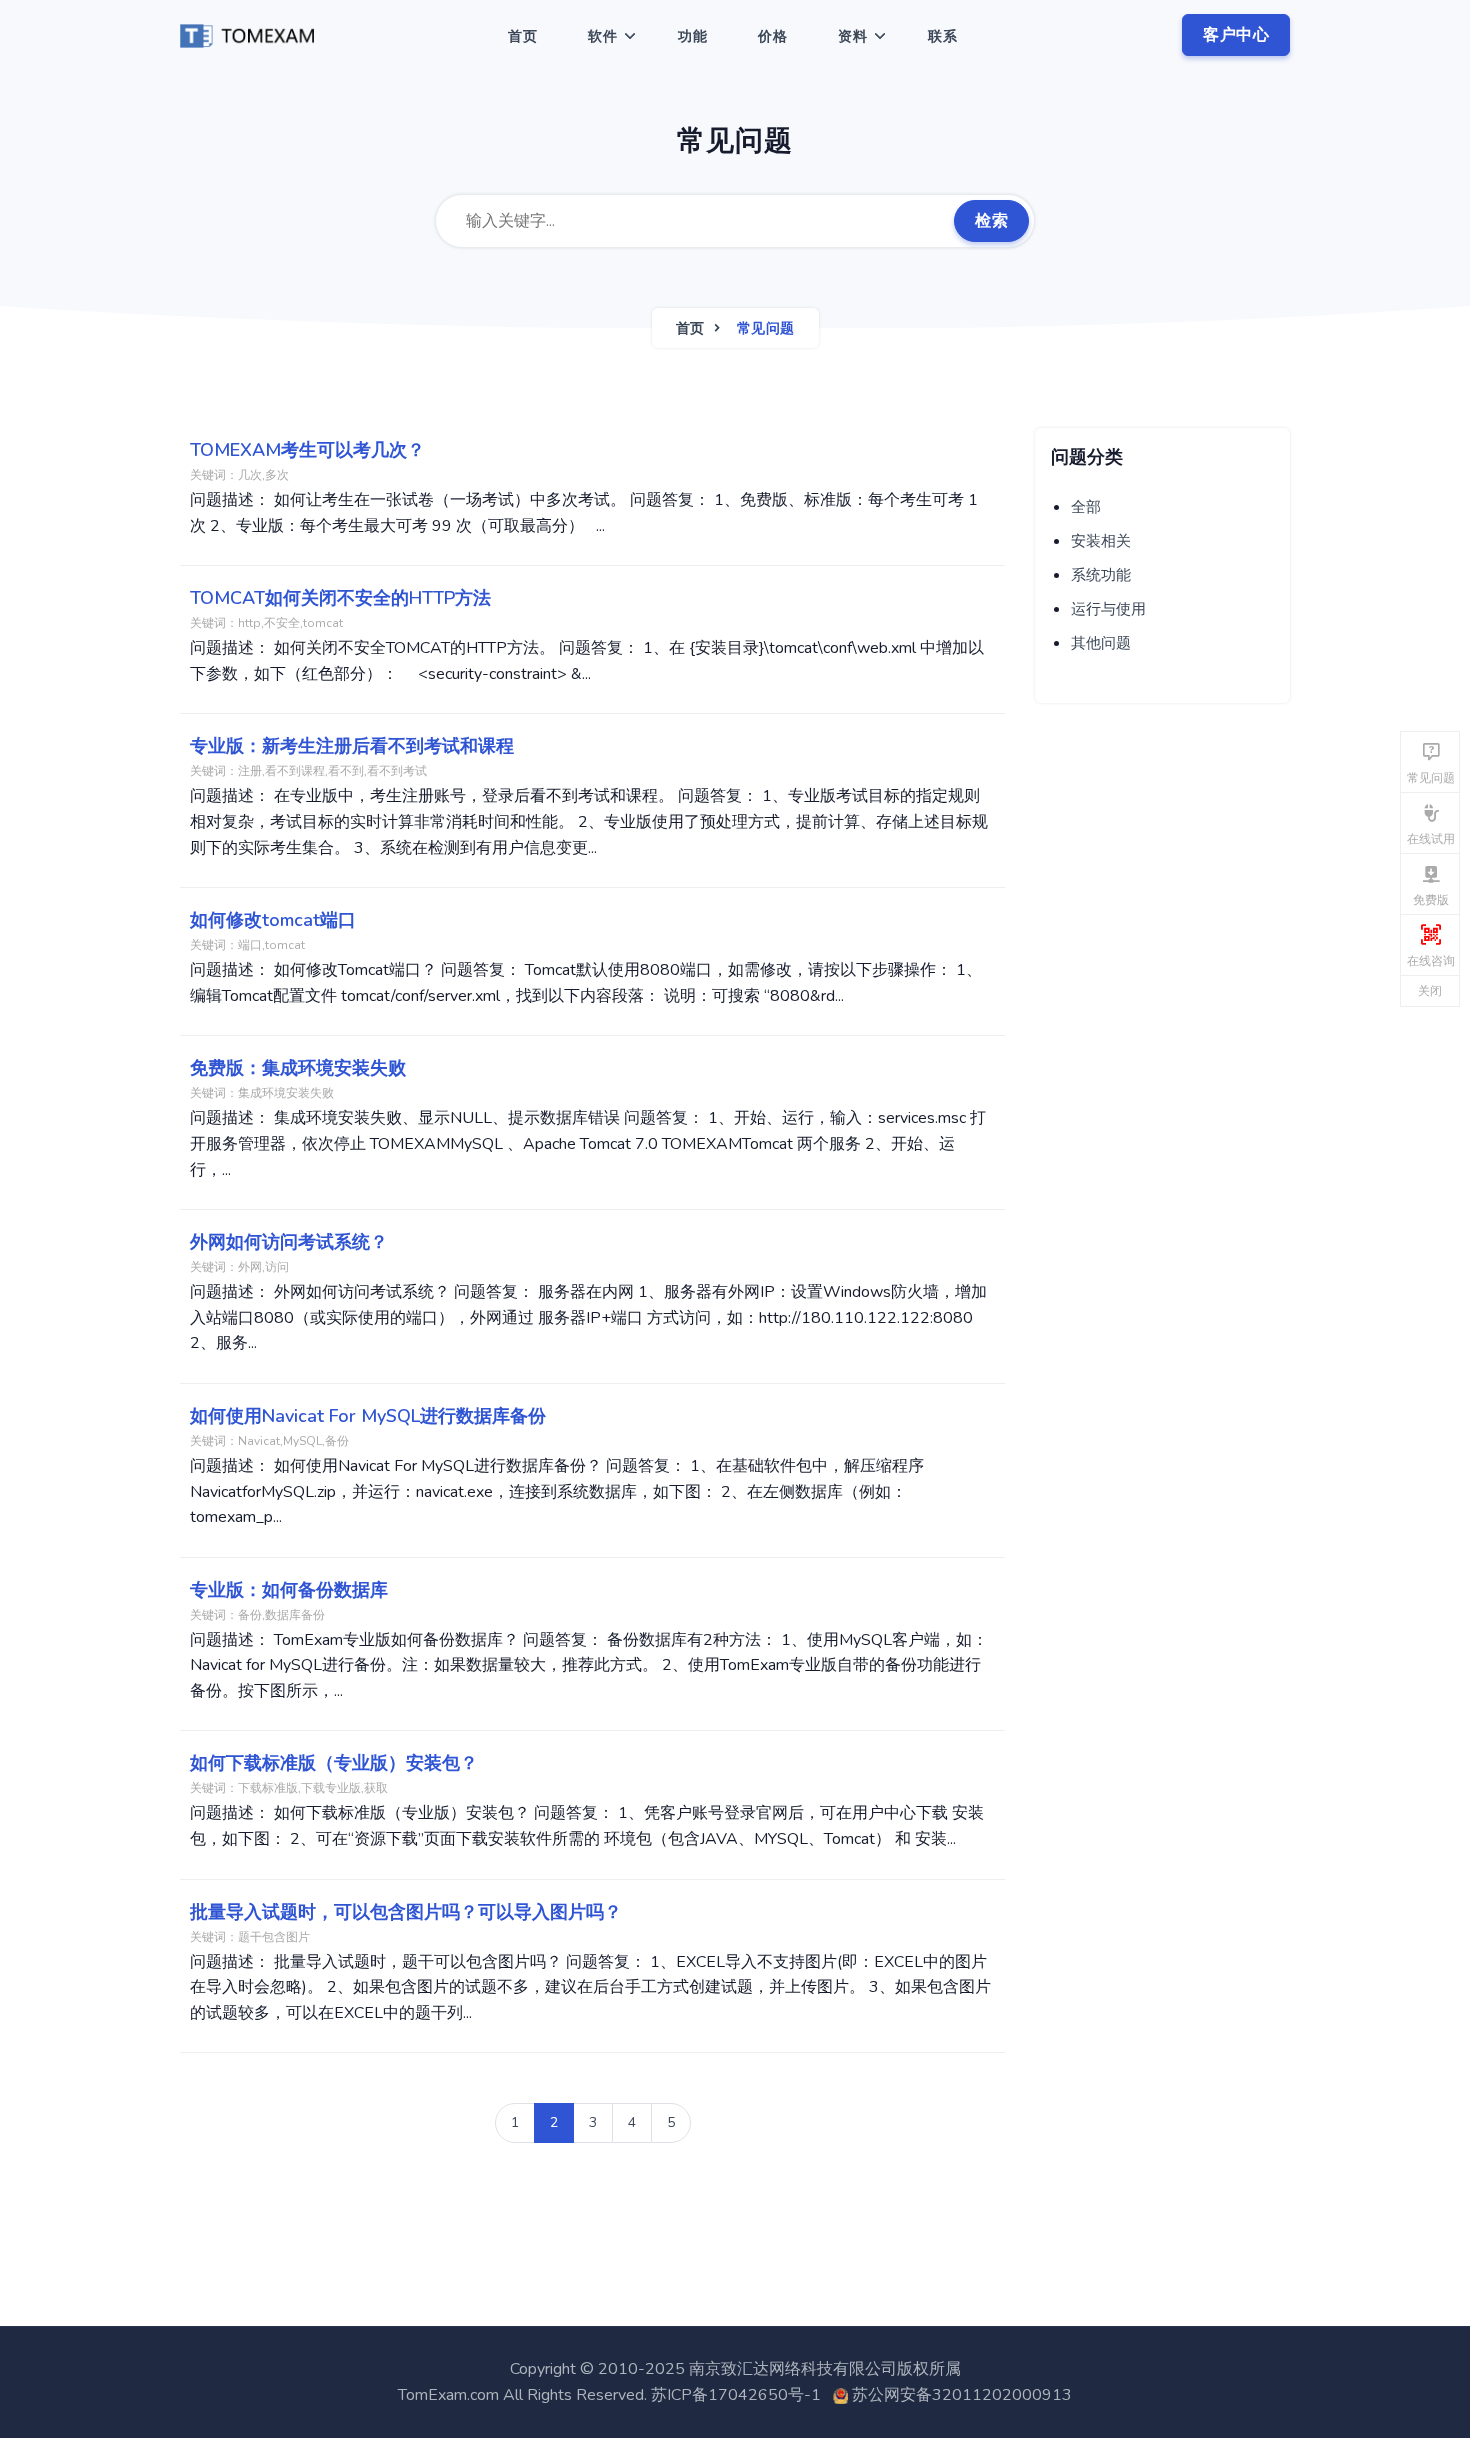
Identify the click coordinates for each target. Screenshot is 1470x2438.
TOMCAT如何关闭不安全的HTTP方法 (340, 598)
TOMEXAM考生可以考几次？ (307, 450)
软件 (603, 36)
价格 (773, 36)
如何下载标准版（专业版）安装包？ (334, 1763)
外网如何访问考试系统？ (289, 1242)
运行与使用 (1108, 609)
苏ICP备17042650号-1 (736, 2395)
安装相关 (1101, 541)
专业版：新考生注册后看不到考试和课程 (352, 746)
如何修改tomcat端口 (273, 920)
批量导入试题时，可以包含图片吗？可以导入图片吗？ (406, 1912)
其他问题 (1101, 643)
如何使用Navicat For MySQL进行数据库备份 (368, 1416)
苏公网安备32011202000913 (962, 2395)
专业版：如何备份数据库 (289, 1590)
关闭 (1430, 991)
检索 (991, 221)
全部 (1086, 507)
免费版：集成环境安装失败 (298, 1068)
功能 (693, 36)
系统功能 (1101, 575)
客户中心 (1236, 35)
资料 (853, 36)
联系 (943, 36)
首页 (523, 36)
